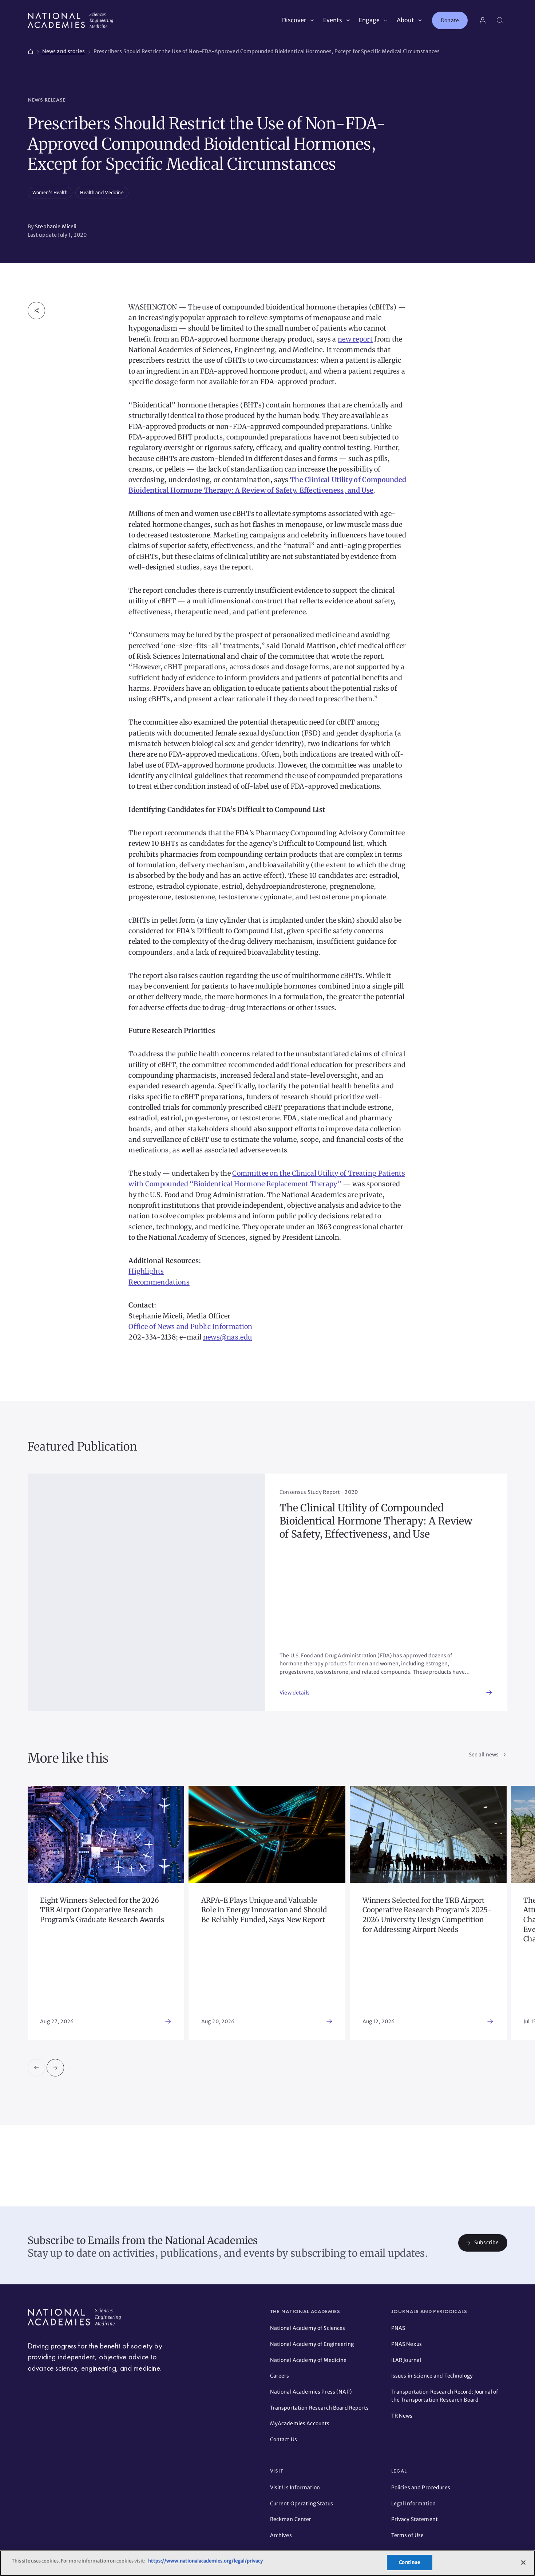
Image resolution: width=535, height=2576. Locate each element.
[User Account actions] (483, 20)
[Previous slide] (36, 2068)
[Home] (31, 50)
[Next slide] (55, 2068)
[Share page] (36, 311)
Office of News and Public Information (190, 1327)
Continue (409, 2562)
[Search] (500, 20)
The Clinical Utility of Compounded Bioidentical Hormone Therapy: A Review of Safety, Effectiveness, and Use (376, 1521)
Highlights (146, 1271)
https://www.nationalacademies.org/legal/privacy (205, 2561)
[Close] (523, 2563)
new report (355, 339)
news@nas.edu (228, 1337)
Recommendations (159, 1282)
